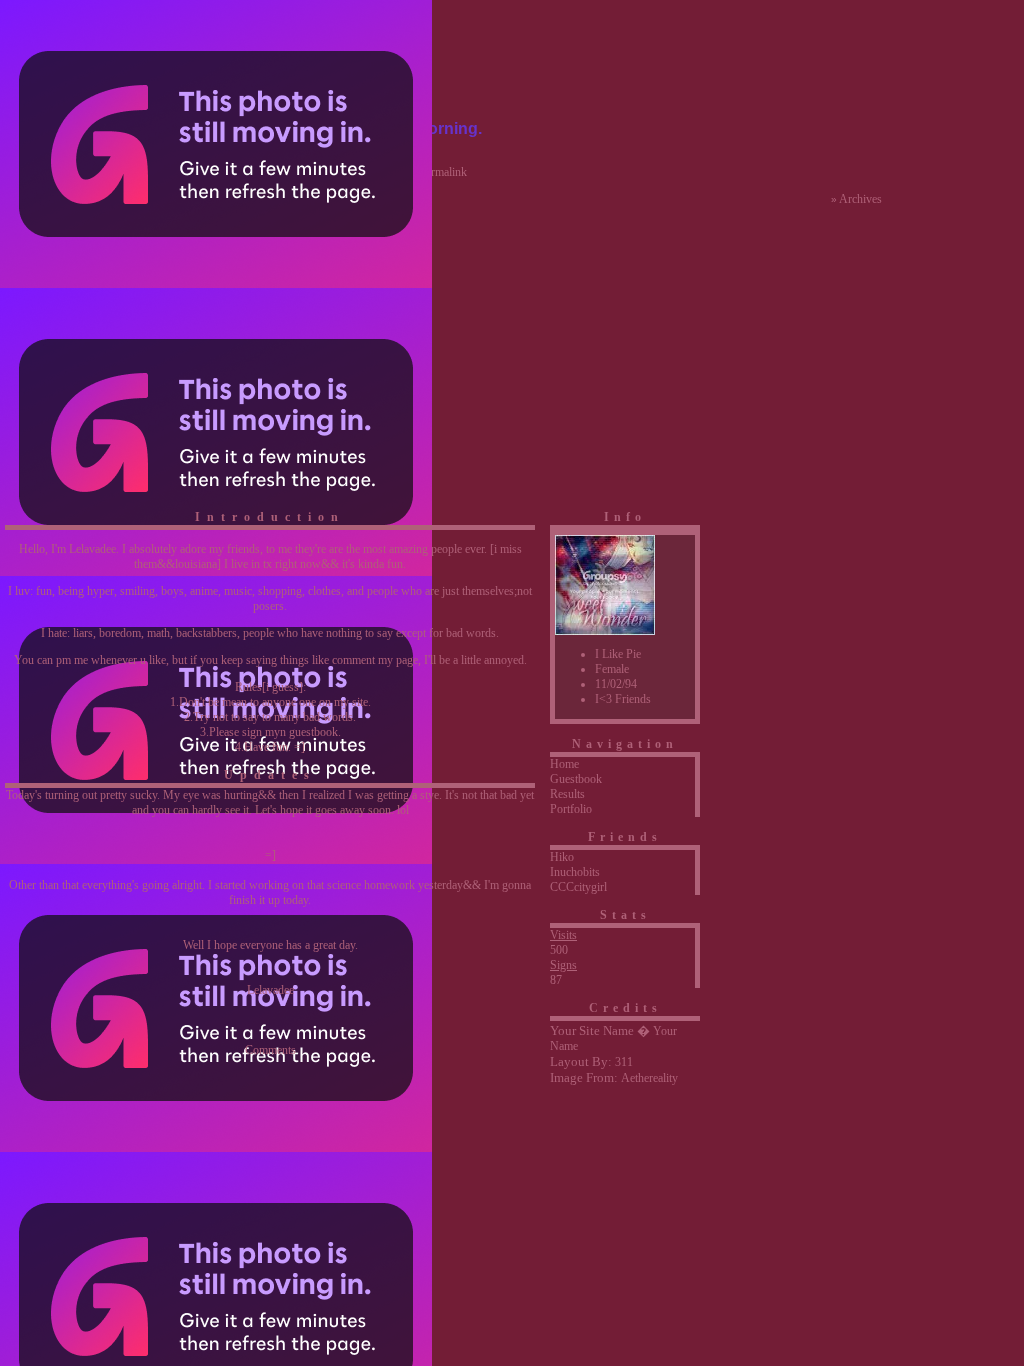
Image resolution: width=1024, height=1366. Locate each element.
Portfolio (571, 809)
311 (624, 1062)
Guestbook (576, 779)
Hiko (562, 857)
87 (556, 980)
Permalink (443, 172)
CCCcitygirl (578, 887)
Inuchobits (575, 872)
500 (559, 950)
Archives (860, 199)
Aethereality (649, 1078)
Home (564, 764)
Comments (270, 1050)
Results (567, 794)
